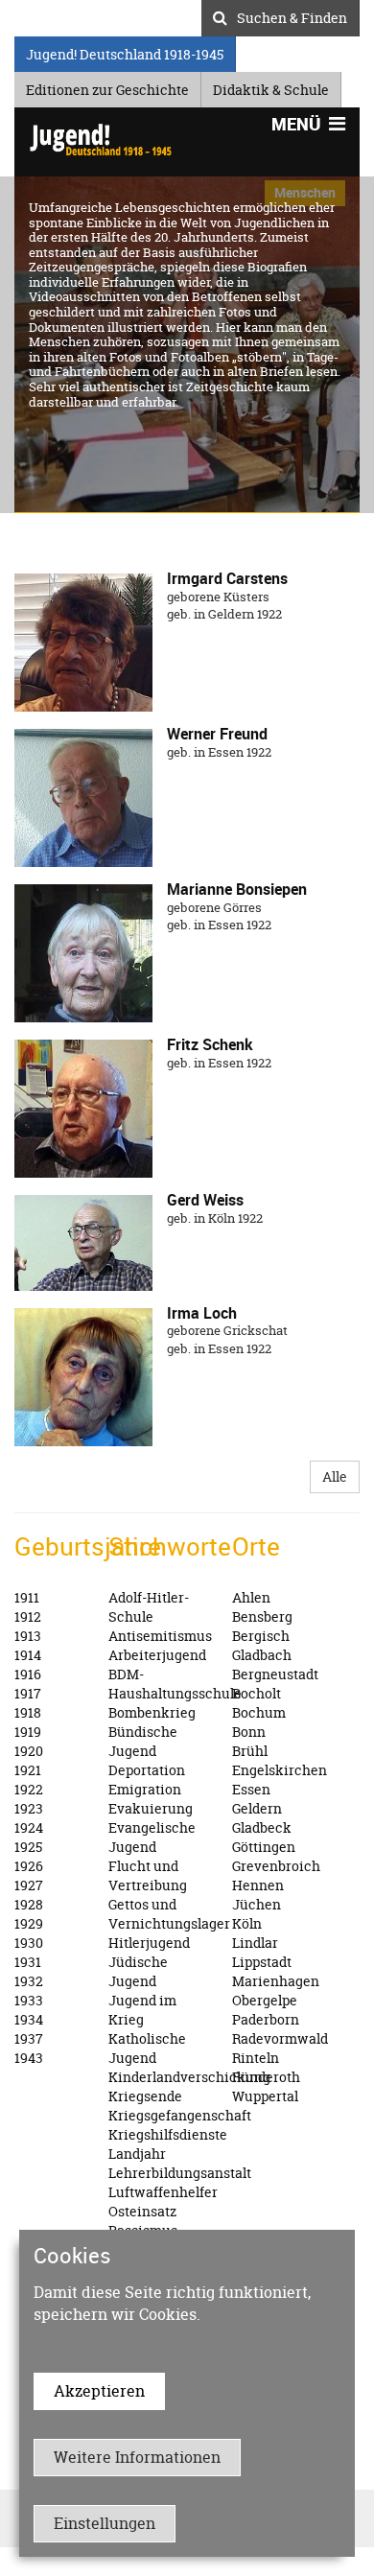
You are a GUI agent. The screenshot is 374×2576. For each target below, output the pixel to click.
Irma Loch (202, 1313)
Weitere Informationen (137, 2457)
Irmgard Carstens (227, 578)
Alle (335, 1476)
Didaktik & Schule (271, 87)
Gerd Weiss (205, 1200)
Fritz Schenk (210, 1044)
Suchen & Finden (292, 15)
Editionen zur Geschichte (107, 87)
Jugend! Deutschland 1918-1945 (125, 51)
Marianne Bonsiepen (237, 889)
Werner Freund (217, 734)
